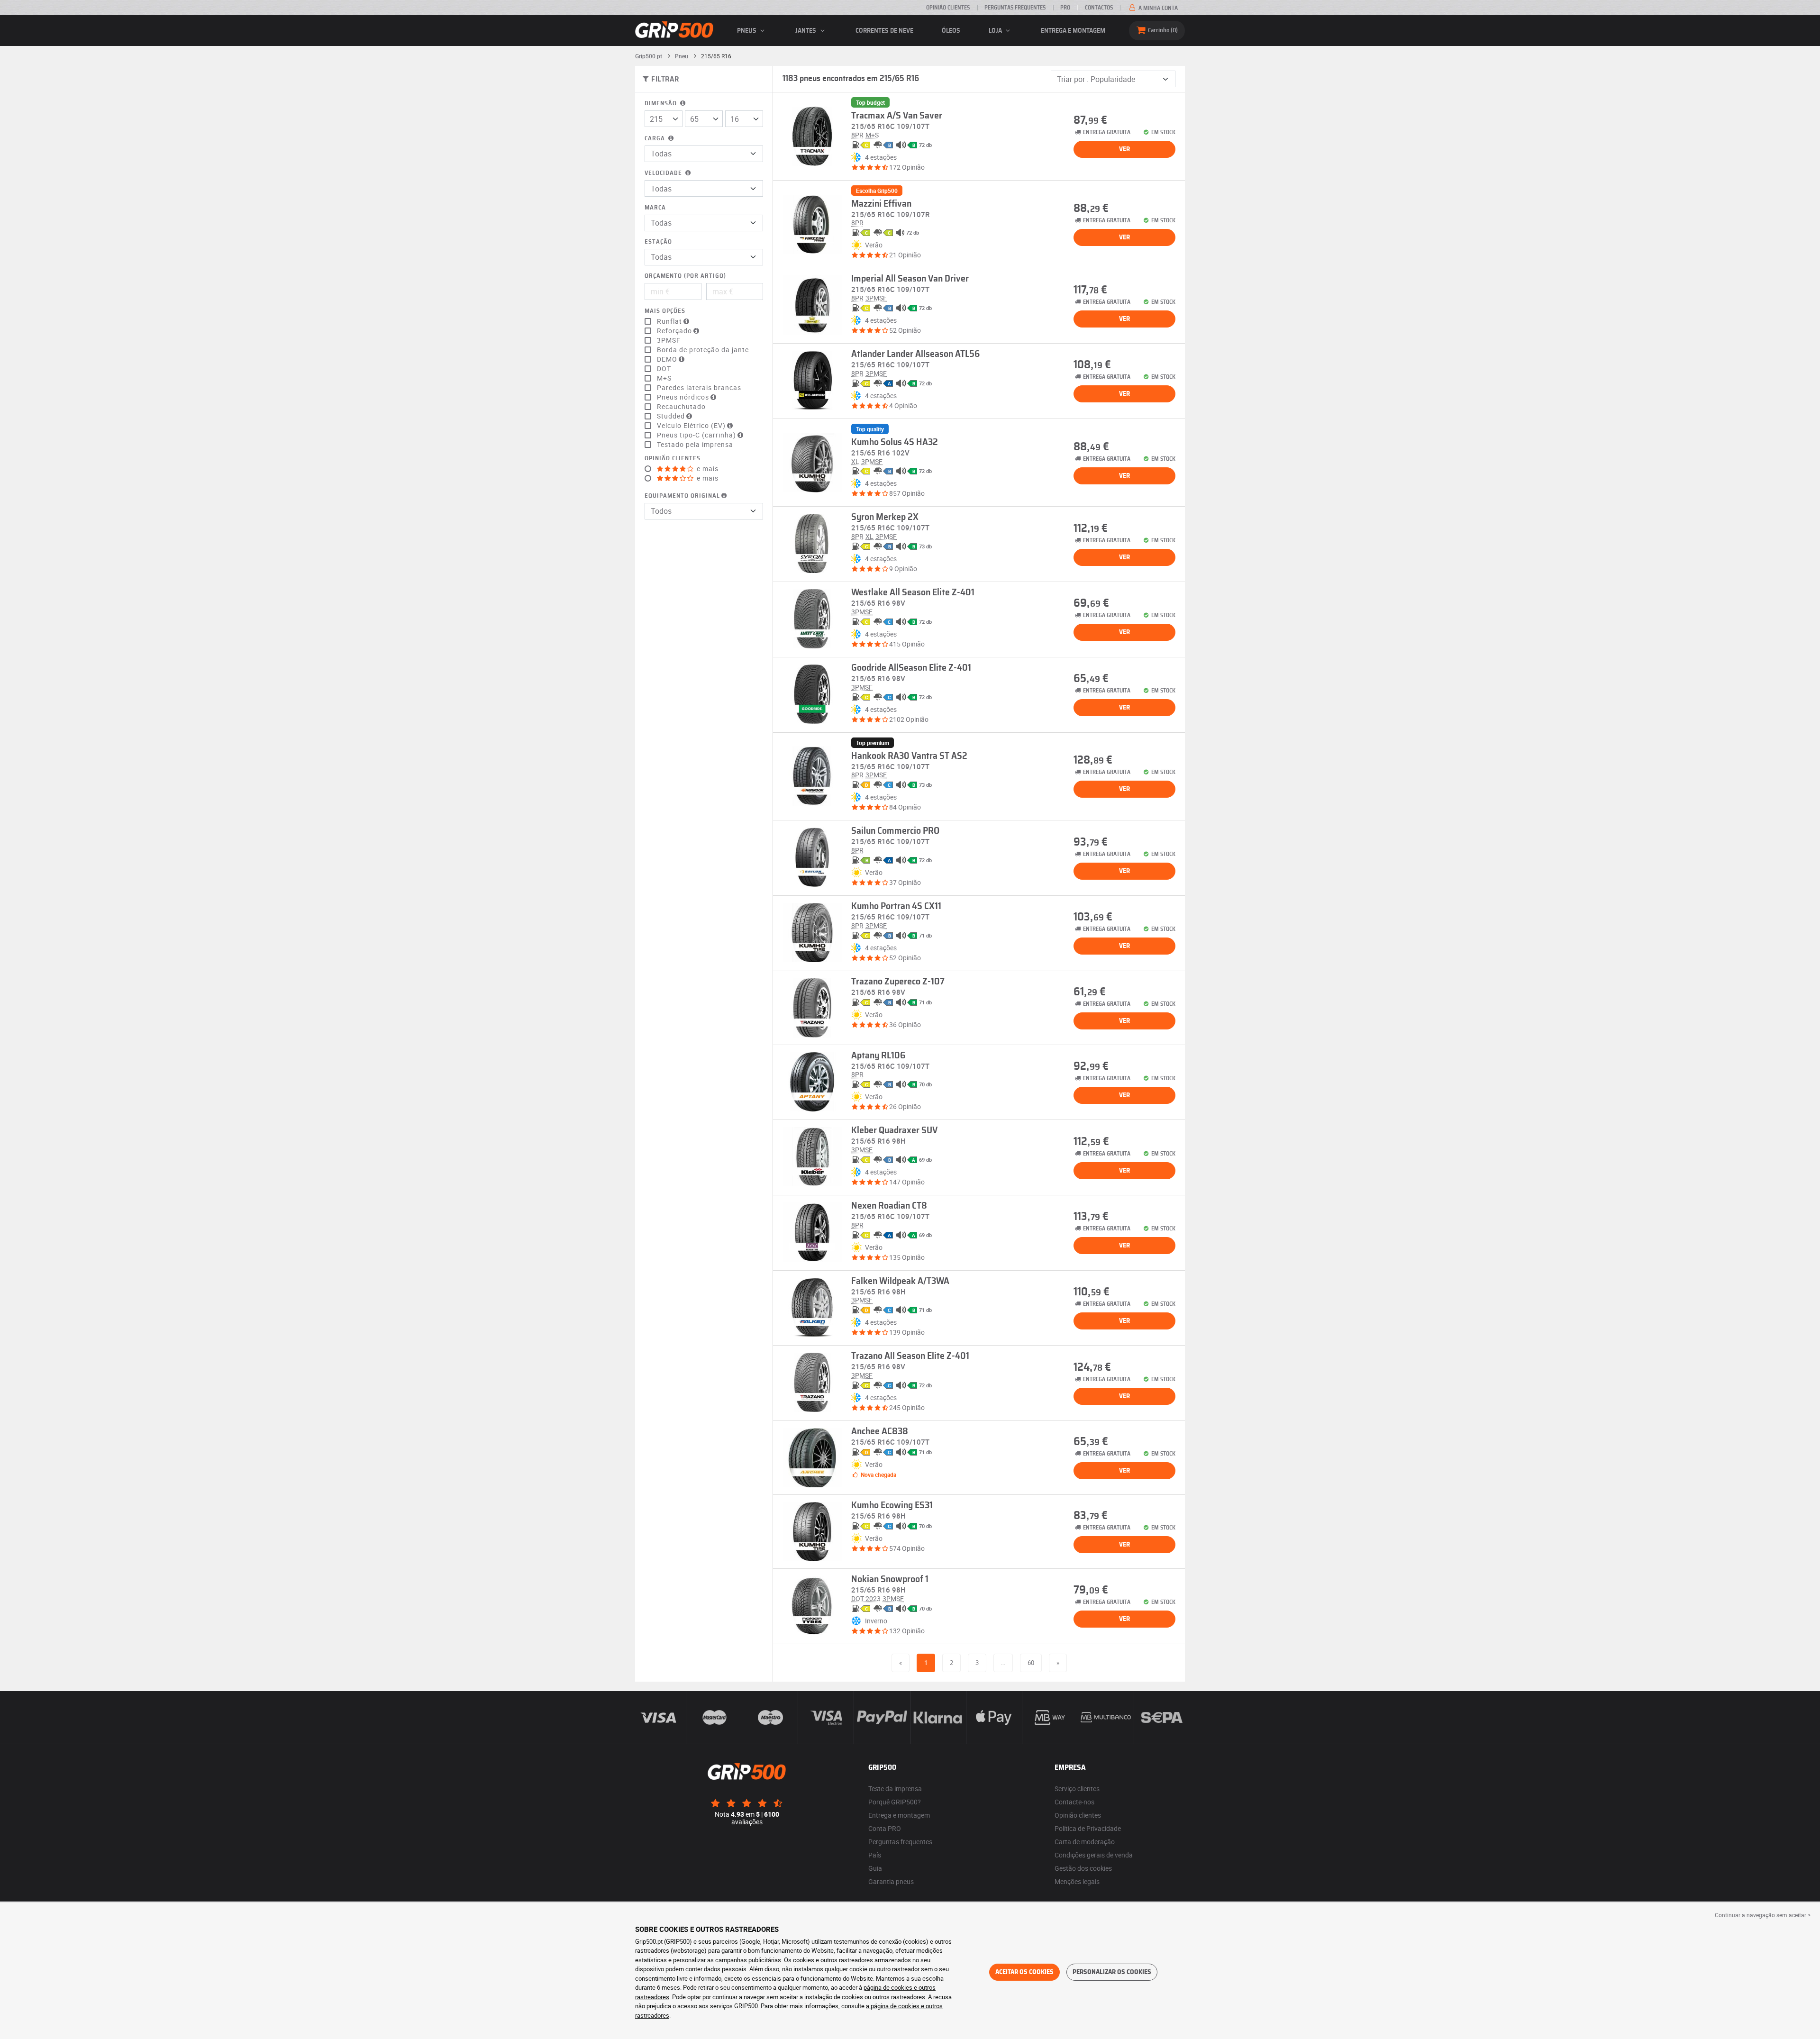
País (875, 1855)
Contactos (1099, 8)
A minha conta (1157, 8)
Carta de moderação (1085, 1842)
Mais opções (665, 311)
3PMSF (669, 340)
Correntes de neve (884, 31)
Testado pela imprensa (695, 445)
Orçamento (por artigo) (685, 276)
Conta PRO (885, 1828)
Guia (875, 1868)
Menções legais (1077, 1881)
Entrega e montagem (1073, 31)
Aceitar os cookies (1024, 1972)
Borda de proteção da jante (703, 350)
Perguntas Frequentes (1015, 8)
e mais (707, 469)
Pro (1065, 8)
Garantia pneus (891, 1881)
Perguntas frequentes (900, 1842)
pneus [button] (747, 31)
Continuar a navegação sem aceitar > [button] (1763, 1915)
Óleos (951, 31)
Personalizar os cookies (1112, 1972)
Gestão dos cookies (1083, 1868)
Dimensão (662, 104)
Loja (996, 31)
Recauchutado (681, 407)
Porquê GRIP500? (895, 1802)
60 (1031, 1663)
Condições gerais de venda (1094, 1855)
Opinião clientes (948, 8)
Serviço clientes (1077, 1789)
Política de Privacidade (1088, 1828)
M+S (664, 378)
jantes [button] (806, 31)
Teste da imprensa (895, 1789)
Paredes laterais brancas (699, 388)
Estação (658, 242)
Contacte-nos (1074, 1802)
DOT (664, 369)
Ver (1124, 149)
